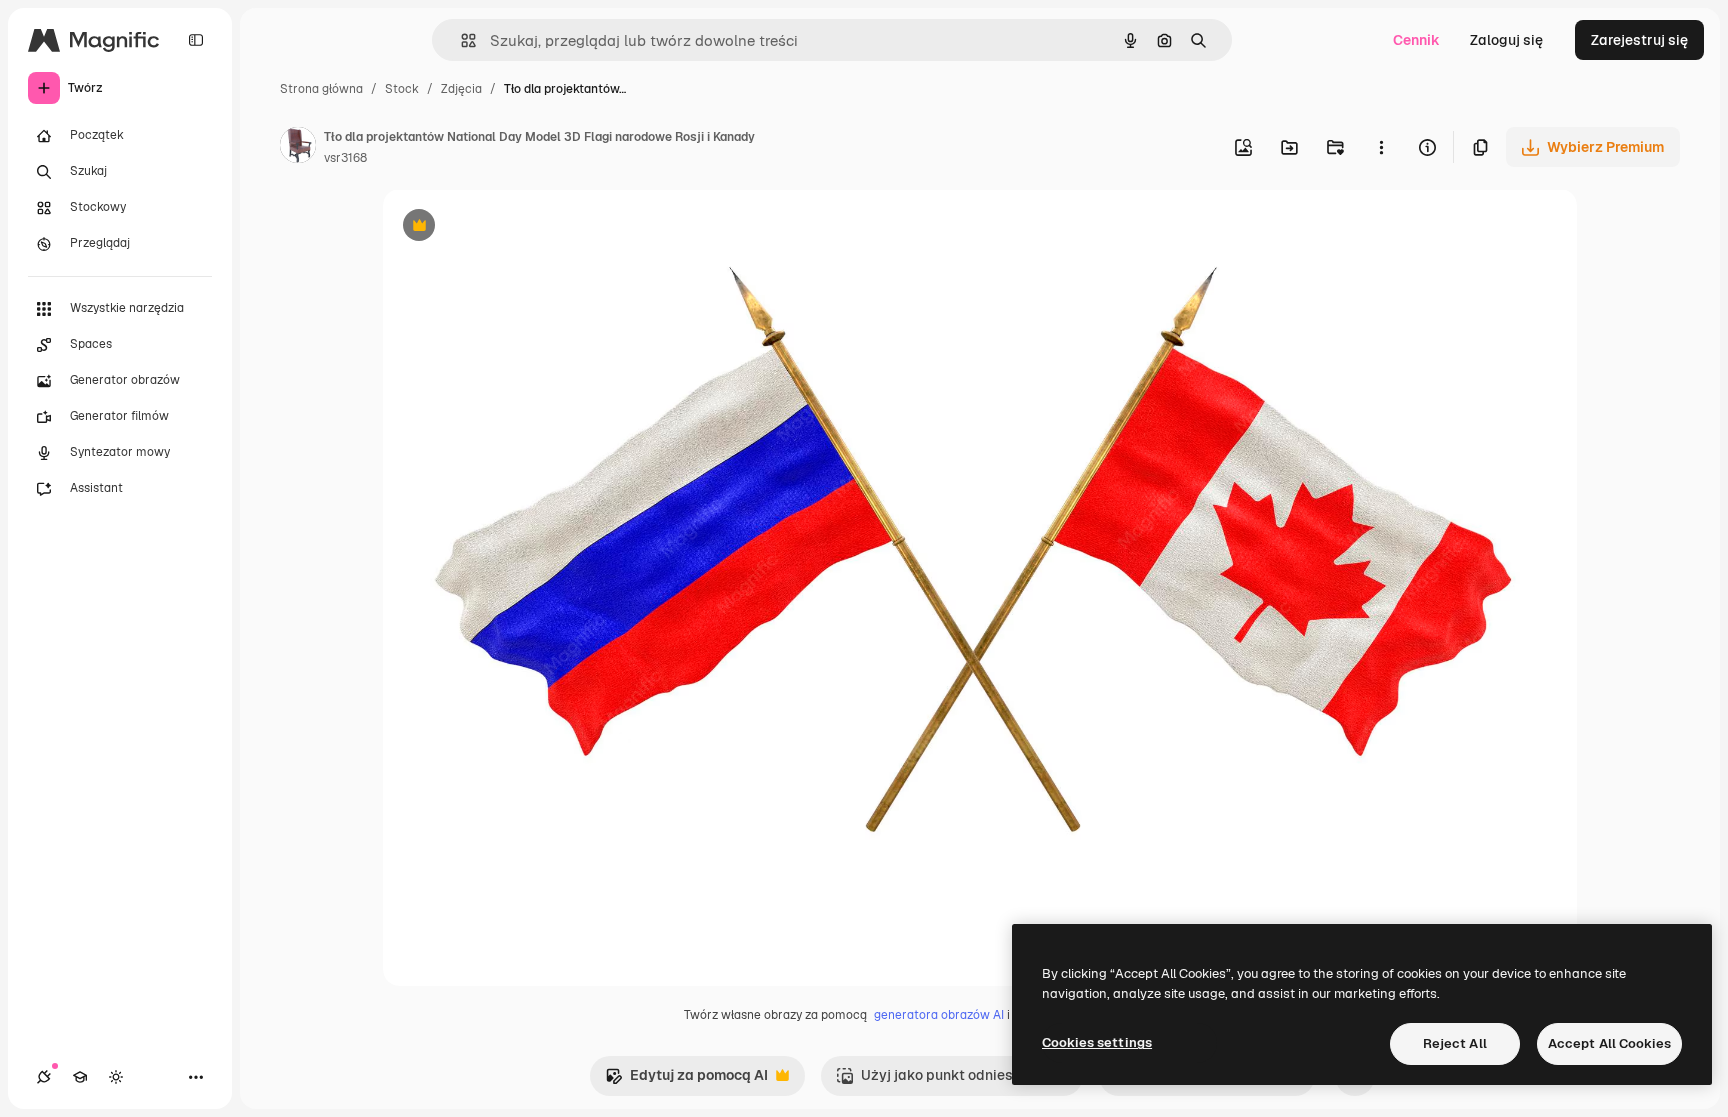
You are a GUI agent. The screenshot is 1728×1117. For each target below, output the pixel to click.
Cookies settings (1097, 1042)
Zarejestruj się (1639, 40)
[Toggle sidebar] (196, 40)
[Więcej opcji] (1381, 147)
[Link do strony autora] (298, 148)
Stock (402, 89)
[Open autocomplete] (460, 40)
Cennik (1416, 40)
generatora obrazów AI (939, 1015)
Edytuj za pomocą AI (686, 1080)
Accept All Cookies (1609, 1043)
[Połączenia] (44, 1077)
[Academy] (80, 1077)
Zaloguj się (1506, 40)
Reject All (1455, 1043)
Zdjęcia (461, 89)
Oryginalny (521, 227)
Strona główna (321, 89)
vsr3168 (345, 158)
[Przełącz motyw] (116, 1077)
